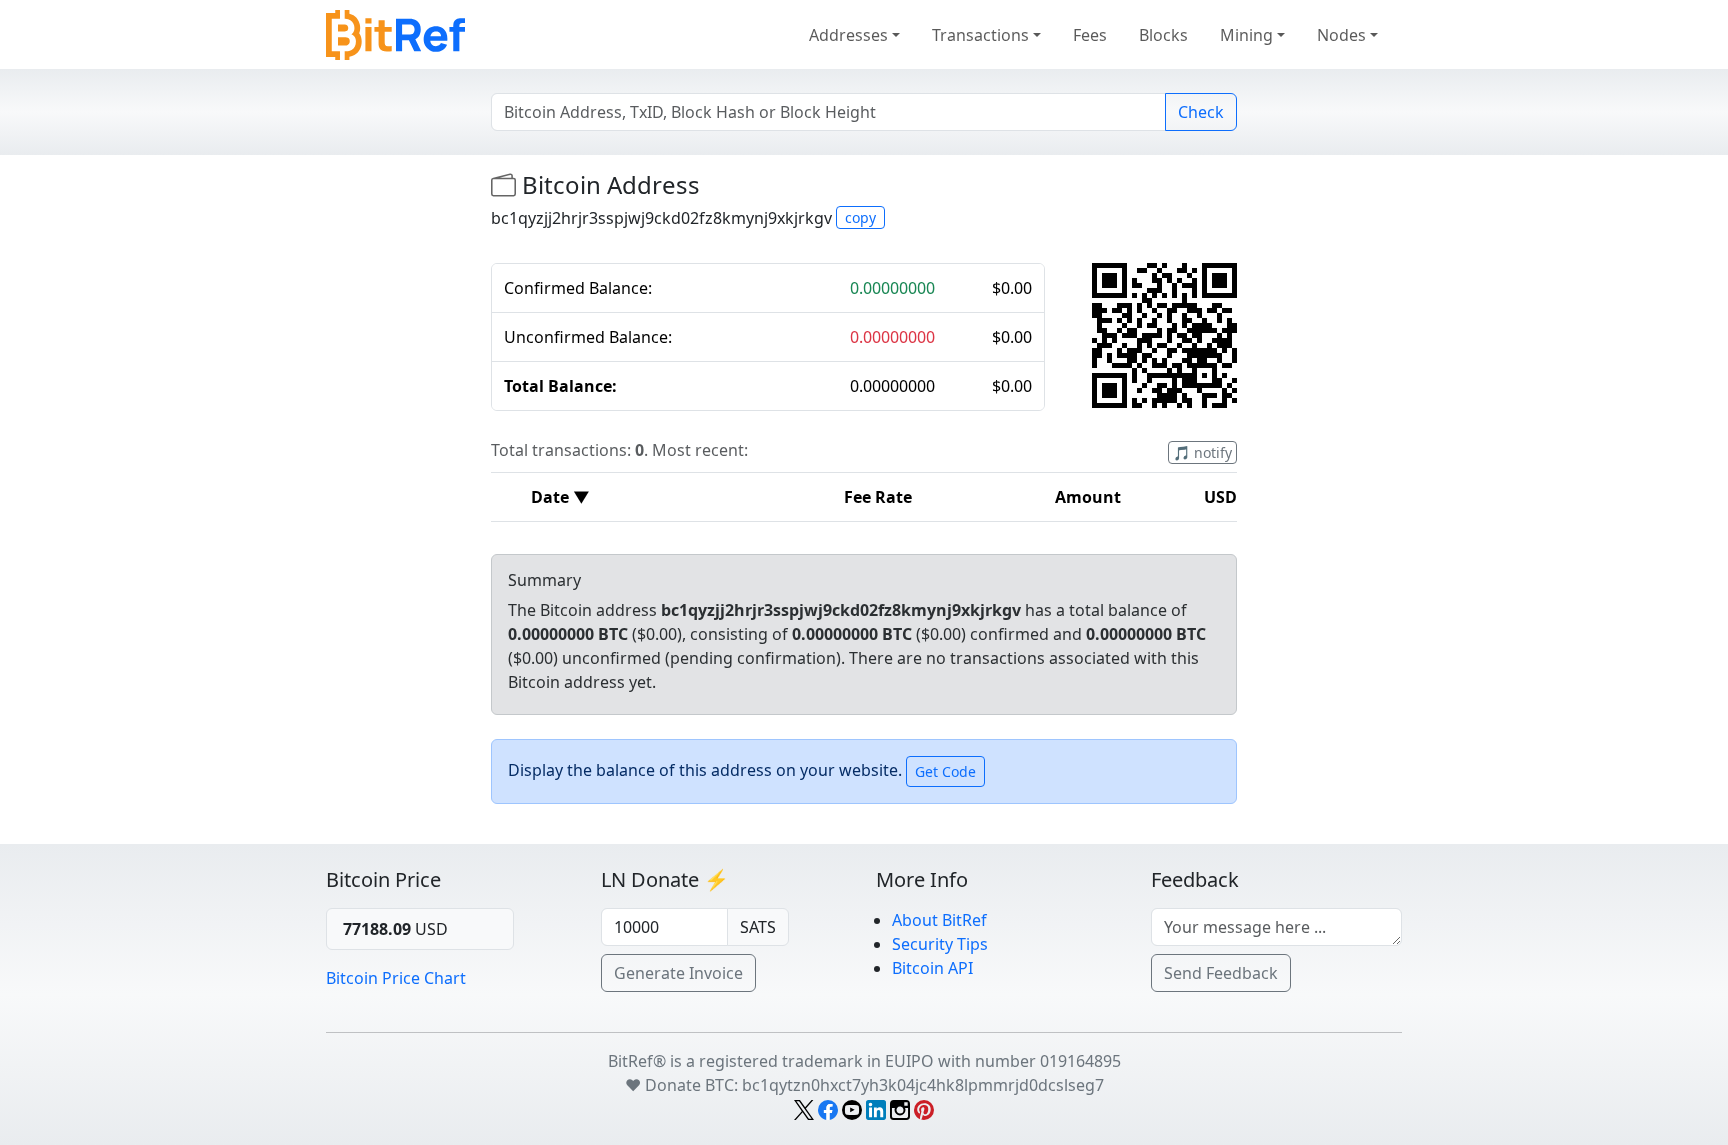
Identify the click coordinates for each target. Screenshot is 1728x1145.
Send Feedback (1221, 973)
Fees (1090, 35)
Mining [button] (1246, 35)
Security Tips (940, 944)
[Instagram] (900, 1109)
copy (860, 217)
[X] (804, 1109)
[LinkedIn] (876, 1109)
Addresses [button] (848, 35)
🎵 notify (1202, 452)
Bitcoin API (932, 968)
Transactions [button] (980, 35)
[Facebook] (828, 1109)
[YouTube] (852, 1109)
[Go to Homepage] (395, 31)
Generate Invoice (678, 973)
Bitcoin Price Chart (396, 978)
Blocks (1163, 35)
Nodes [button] (1341, 35)
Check (1201, 112)
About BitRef (939, 920)
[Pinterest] (924, 1109)
